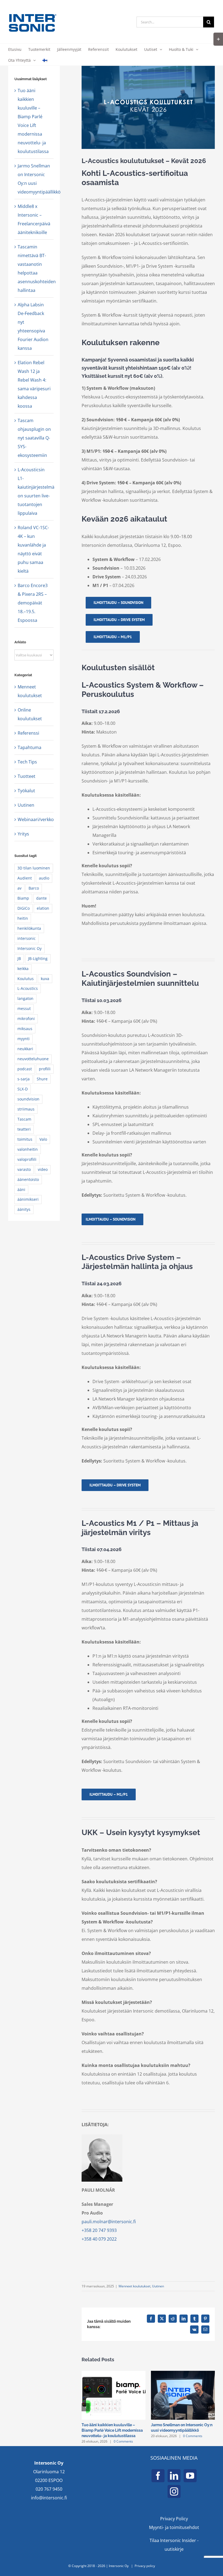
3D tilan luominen (34, 868)
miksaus (25, 1029)
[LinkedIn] (174, 2476)
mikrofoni (26, 1019)
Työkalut (26, 791)
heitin (23, 918)
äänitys (24, 1209)
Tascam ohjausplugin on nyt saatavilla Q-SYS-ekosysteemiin (34, 438)
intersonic (27, 938)
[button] (86, 2407)
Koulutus (26, 979)
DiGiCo (24, 908)
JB (19, 958)
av (19, 888)
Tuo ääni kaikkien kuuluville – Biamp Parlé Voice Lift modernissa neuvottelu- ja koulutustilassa (112, 2430)
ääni (21, 1189)
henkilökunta (29, 928)
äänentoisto (28, 1179)
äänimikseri (28, 1199)
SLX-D (23, 1089)
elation (43, 908)
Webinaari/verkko (34, 819)
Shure (42, 1079)
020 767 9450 (49, 2489)
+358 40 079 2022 (99, 2239)
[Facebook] (158, 2476)
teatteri (24, 1129)
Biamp (23, 898)
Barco (34, 888)
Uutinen (158, 2286)
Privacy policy (145, 2566)
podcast (25, 1069)
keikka (23, 969)
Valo (43, 1139)
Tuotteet (27, 776)
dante (41, 898)
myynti (24, 1039)
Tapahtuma (30, 747)
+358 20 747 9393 (99, 2230)
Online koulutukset (30, 714)
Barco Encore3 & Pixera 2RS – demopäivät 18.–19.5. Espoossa (33, 603)
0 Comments (123, 2441)
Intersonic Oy (30, 948)
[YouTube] (190, 2476)
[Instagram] (174, 2491)
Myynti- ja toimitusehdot (174, 2527)
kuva (45, 979)
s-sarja (24, 1079)
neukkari (25, 1049)
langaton (25, 998)
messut (24, 1008)
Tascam (24, 1119)
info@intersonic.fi (49, 2498)
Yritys (23, 834)
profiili (45, 1069)
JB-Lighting (38, 958)
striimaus (26, 1109)
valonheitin (28, 1149)
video (43, 1169)
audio (44, 878)
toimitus (25, 1139)
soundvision (28, 1099)
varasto (24, 1169)
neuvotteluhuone (33, 1059)
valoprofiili (27, 1159)
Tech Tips (27, 762)
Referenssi (28, 733)
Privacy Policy (174, 2519)
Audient (25, 878)
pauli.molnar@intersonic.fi (109, 2222)
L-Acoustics (28, 988)
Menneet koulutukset (134, 2286)
